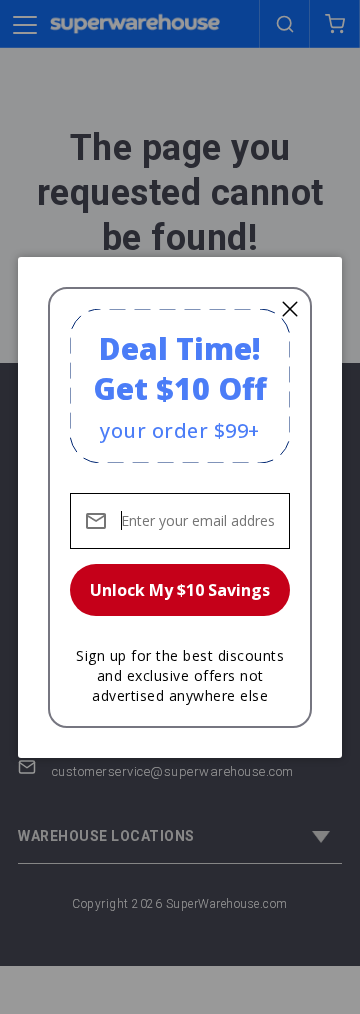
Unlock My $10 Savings (180, 590)
